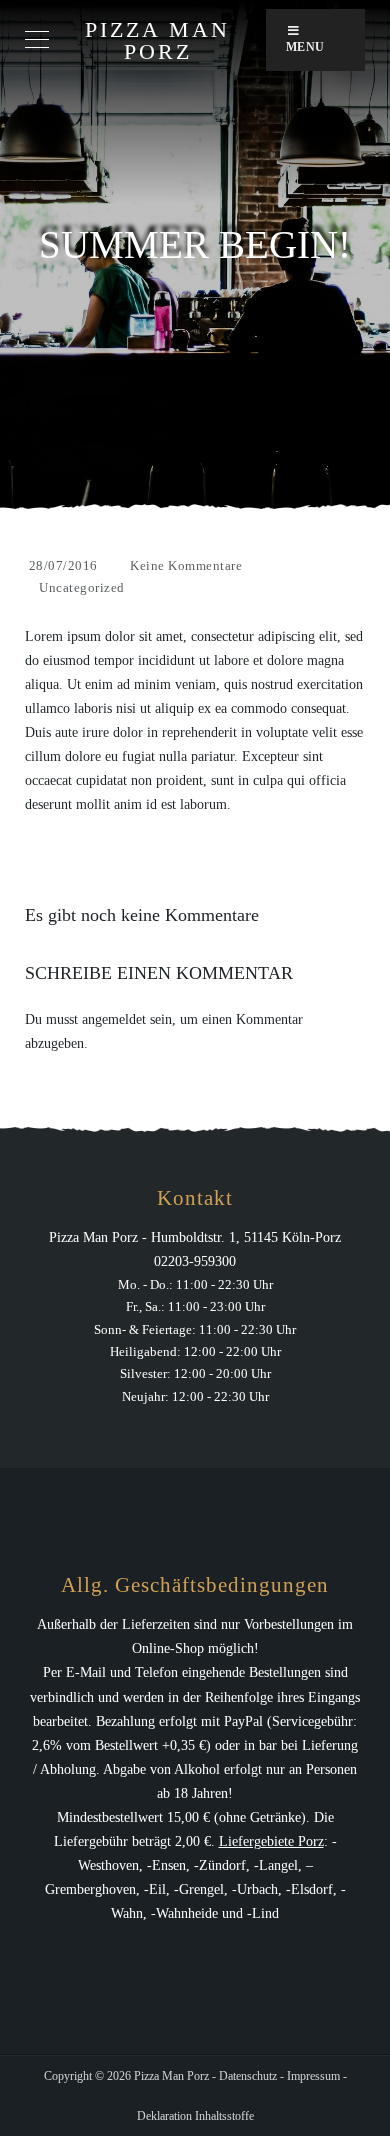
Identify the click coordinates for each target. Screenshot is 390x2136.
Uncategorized (82, 587)
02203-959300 (195, 1261)
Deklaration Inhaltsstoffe (195, 2116)
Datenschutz (248, 2076)
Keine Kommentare (186, 565)
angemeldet (114, 1019)
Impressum (313, 2076)
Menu (305, 47)
